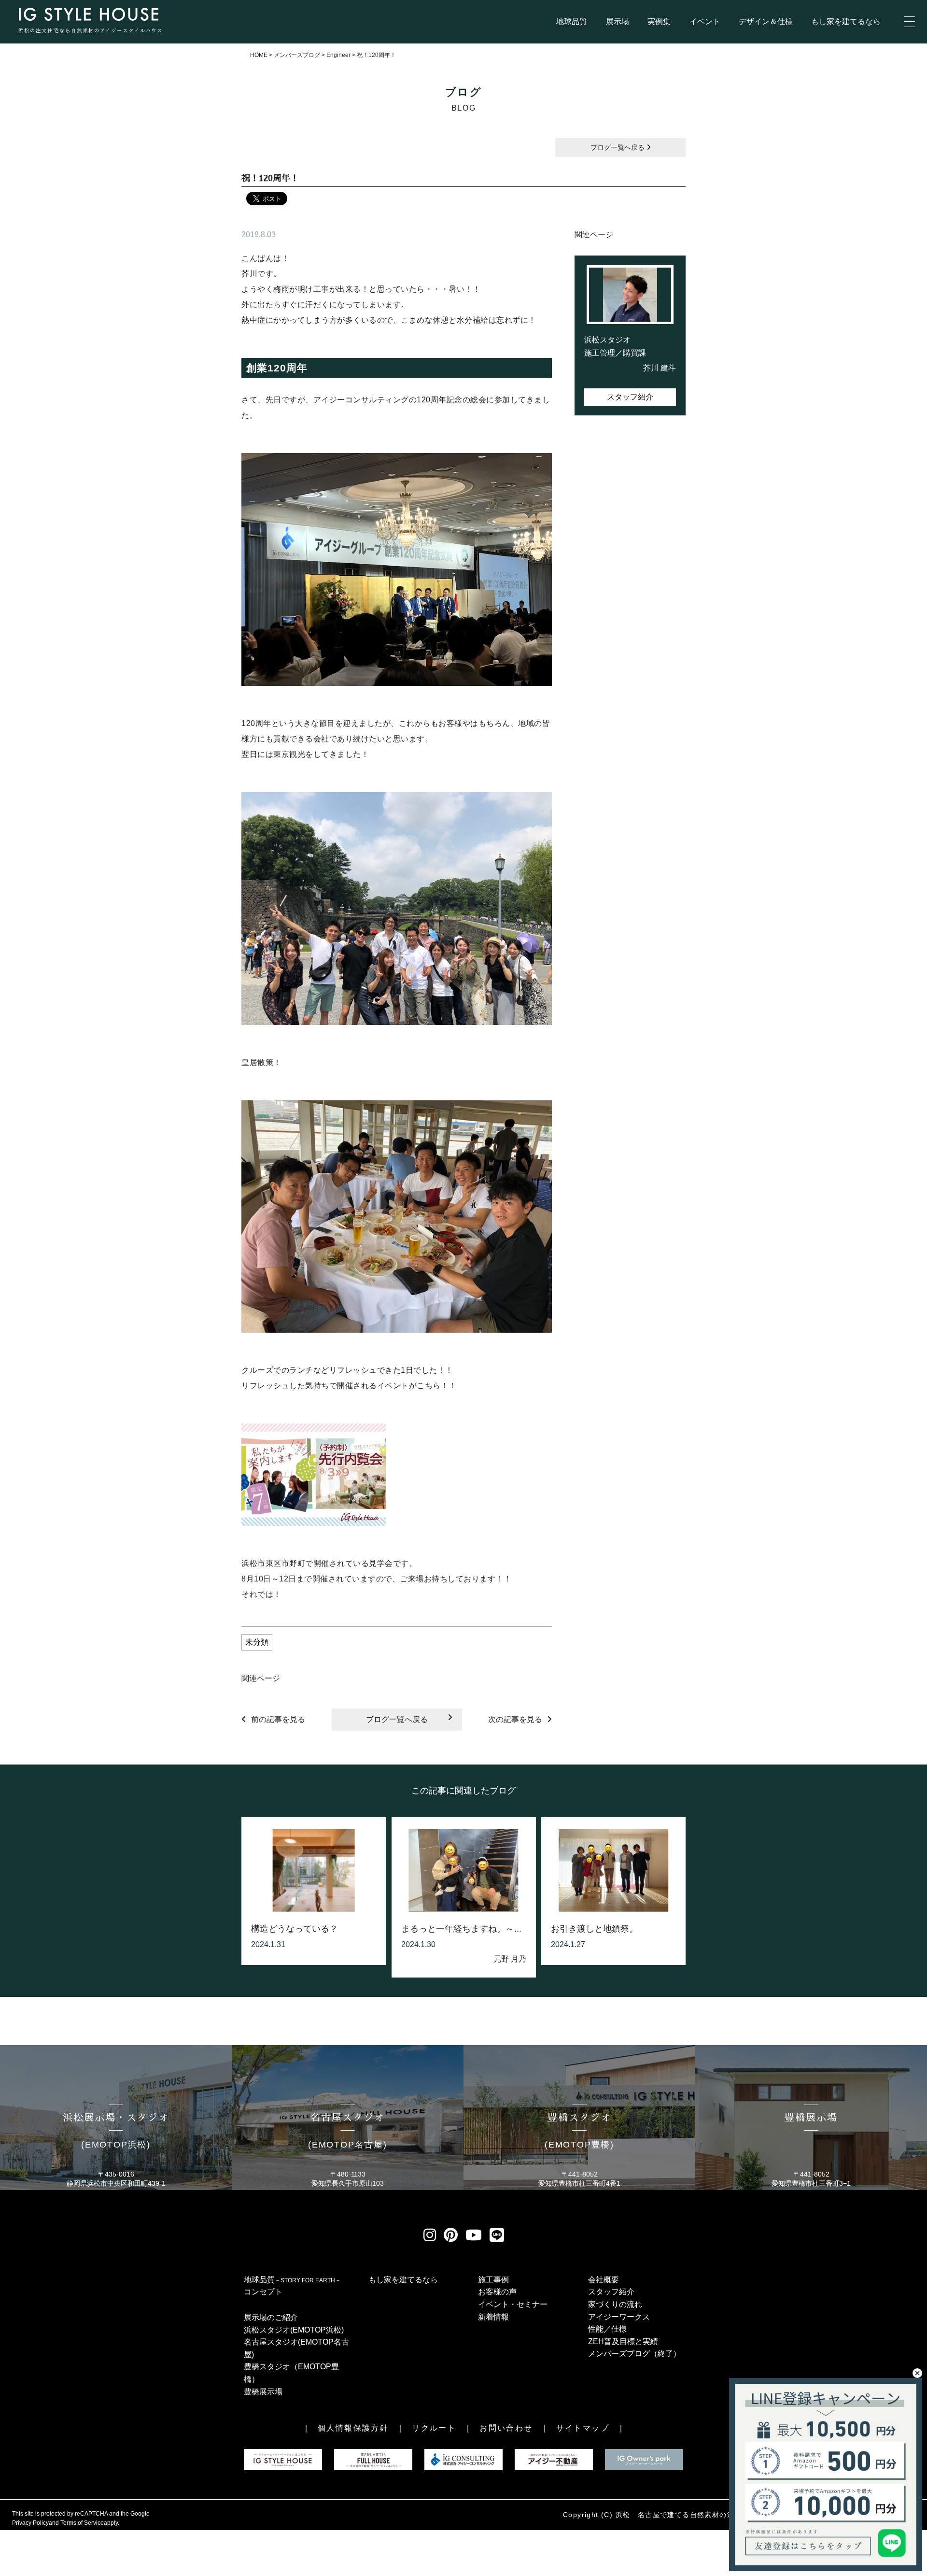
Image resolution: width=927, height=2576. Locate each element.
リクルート (434, 2428)
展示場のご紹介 (271, 2317)
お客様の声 (497, 2292)
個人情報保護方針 (353, 2428)
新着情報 (493, 2317)
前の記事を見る (278, 1719)
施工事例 (493, 2280)
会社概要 (604, 2280)
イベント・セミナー (513, 2304)
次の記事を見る (515, 1719)
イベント (705, 21)
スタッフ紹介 (630, 397)
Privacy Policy (30, 2523)
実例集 (659, 21)
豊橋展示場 (263, 2392)
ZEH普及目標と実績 (623, 2341)
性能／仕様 (607, 2329)
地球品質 (572, 21)
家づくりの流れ (615, 2304)
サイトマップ (583, 2428)
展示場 (618, 21)
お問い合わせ (506, 2428)
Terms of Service (82, 2523)
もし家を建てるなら (846, 21)
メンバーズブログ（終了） (634, 2354)
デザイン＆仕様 (766, 21)
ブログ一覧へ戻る (618, 147)
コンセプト (263, 2292)
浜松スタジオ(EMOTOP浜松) (294, 2330)
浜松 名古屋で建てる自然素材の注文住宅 (686, 2515)
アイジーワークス (619, 2317)
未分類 (257, 1642)
